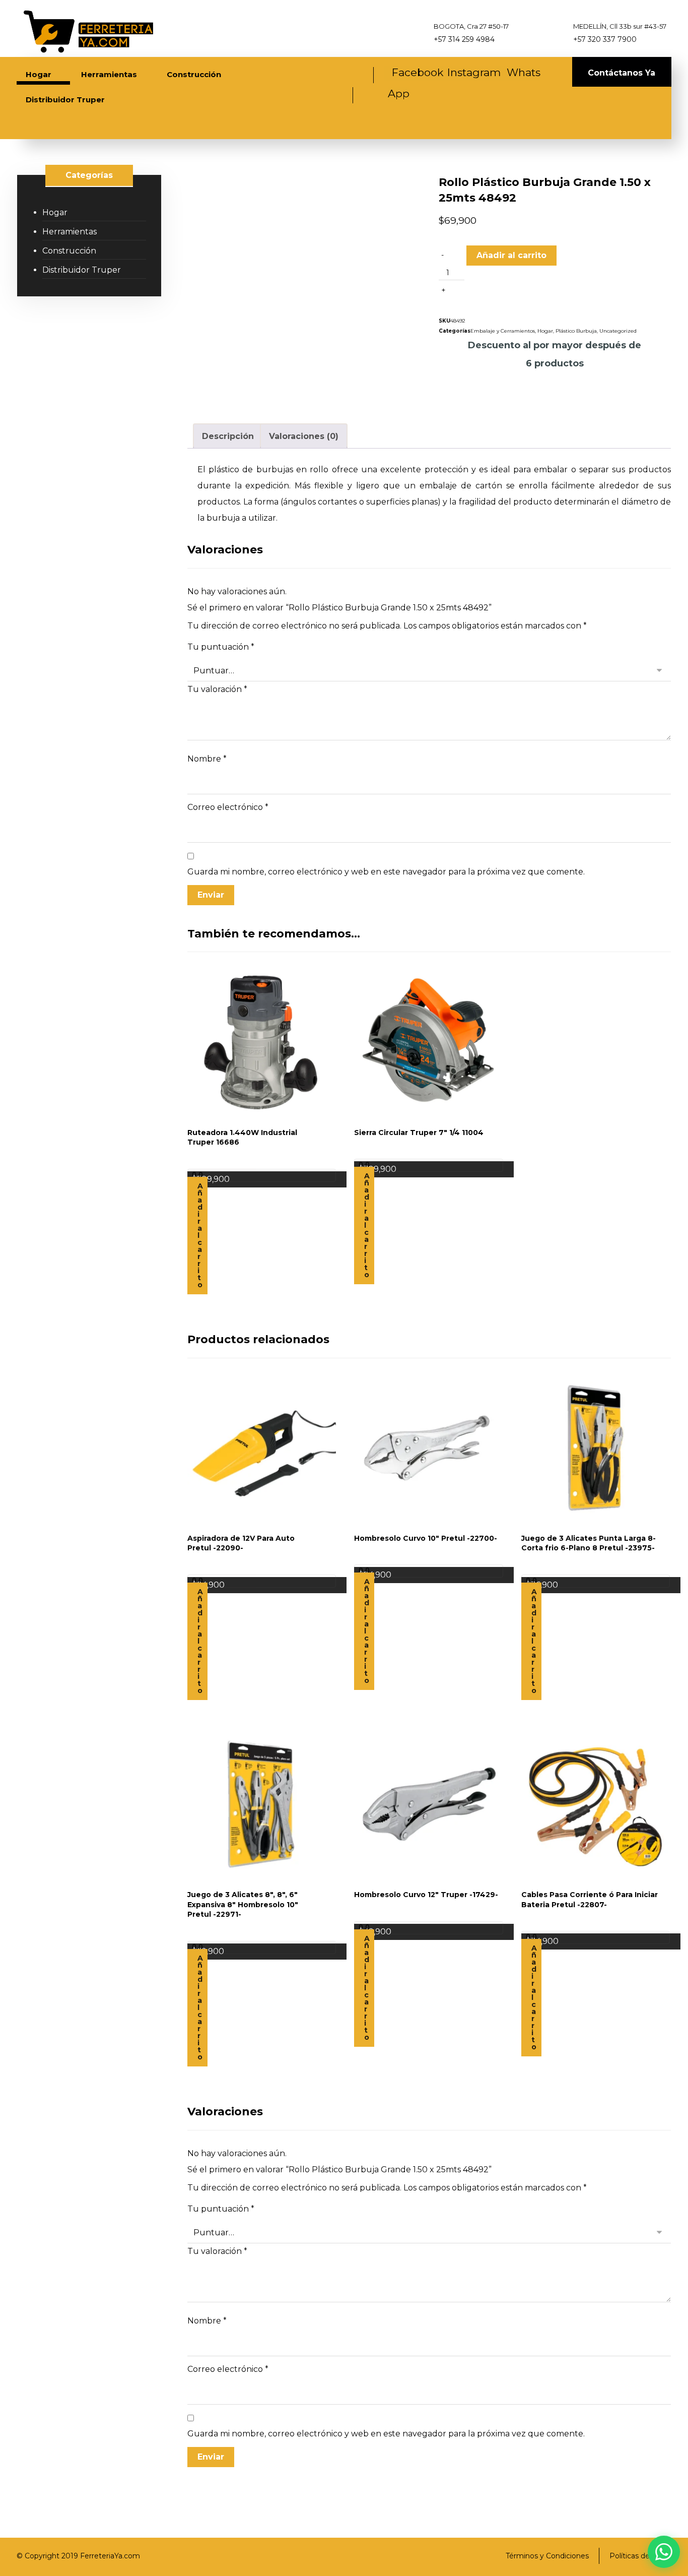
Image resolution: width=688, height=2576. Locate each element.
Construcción (69, 251)
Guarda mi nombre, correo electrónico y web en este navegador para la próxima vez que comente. (386, 872)
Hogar (545, 331)
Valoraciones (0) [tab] (304, 436)
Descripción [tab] (228, 436)
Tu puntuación (221, 647)
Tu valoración (217, 689)
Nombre (207, 759)
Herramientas (70, 232)
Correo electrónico (228, 807)
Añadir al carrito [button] (200, 1235)
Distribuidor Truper (82, 270)
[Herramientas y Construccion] (87, 31)
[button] (414, 73)
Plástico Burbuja (576, 331)
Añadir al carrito (511, 255)
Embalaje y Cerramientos (503, 331)
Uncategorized (618, 331)
